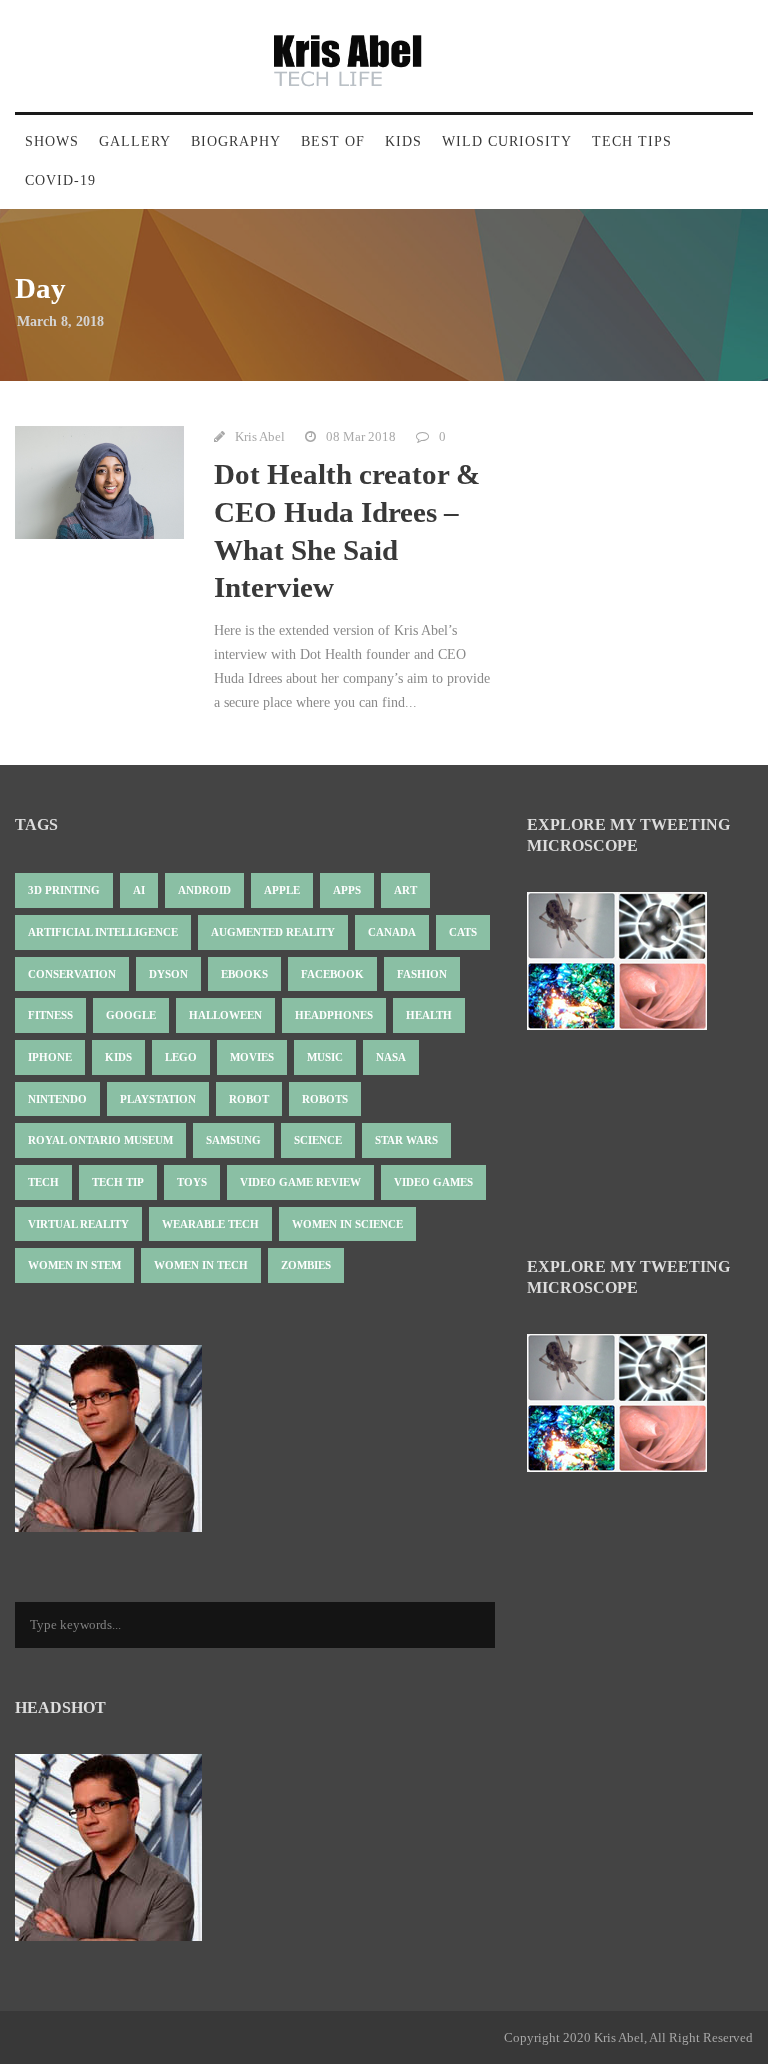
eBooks (244, 974)
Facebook (332, 974)
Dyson (168, 974)
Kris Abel (260, 436)
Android (204, 890)
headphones (334, 1015)
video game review (300, 1182)
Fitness (50, 1015)
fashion (422, 974)
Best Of (333, 141)
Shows (52, 141)
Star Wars (406, 1140)
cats (463, 932)
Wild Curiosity (507, 141)
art (405, 890)
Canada (392, 932)
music (325, 1057)
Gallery (135, 141)
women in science (347, 1224)
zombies (306, 1265)
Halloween (225, 1015)
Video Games (433, 1182)
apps (347, 890)
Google (131, 1015)
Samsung (233, 1140)
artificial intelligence (103, 932)
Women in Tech (201, 1265)
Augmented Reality (273, 932)
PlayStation (158, 1099)
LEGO (181, 1057)
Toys (192, 1182)
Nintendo (57, 1099)
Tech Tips (632, 141)
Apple (282, 890)
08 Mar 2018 (361, 436)
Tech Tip (118, 1182)
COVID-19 (60, 180)
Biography (236, 141)
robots (325, 1099)
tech (43, 1182)
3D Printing (64, 890)
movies (252, 1057)
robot (249, 1099)
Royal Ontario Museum (100, 1140)
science (318, 1140)
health (429, 1015)
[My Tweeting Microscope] (627, 966)
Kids (403, 141)
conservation (72, 974)
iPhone (50, 1057)
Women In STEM (74, 1265)
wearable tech (210, 1224)
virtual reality (78, 1224)
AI (139, 890)
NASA (391, 1057)
